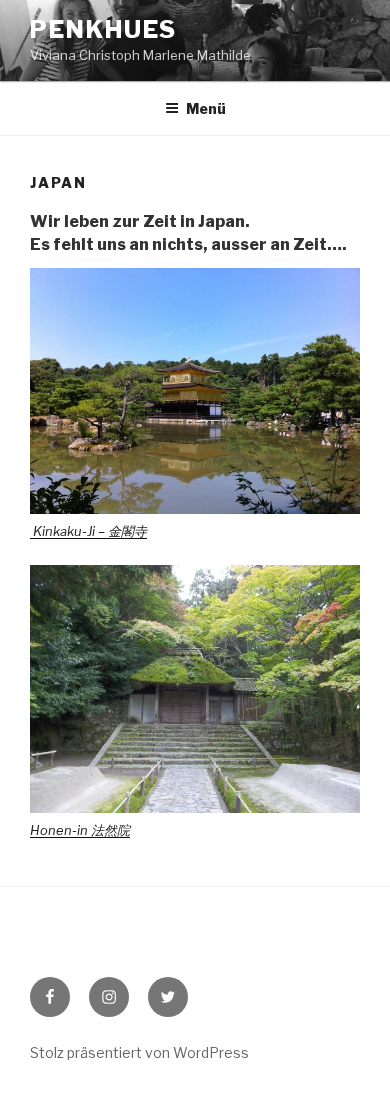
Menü (206, 108)
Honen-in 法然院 (80, 830)
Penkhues (103, 29)
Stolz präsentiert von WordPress (139, 1052)
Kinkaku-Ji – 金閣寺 (88, 531)
